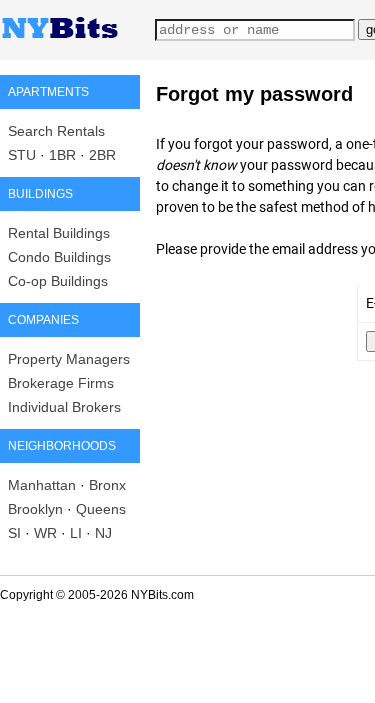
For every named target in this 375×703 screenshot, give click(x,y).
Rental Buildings (59, 233)
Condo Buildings (59, 257)
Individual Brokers (64, 407)
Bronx (107, 485)
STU (22, 155)
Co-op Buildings (58, 281)
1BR (62, 155)
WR (45, 533)
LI (76, 533)
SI (14, 533)
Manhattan (42, 485)
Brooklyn (35, 509)
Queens (101, 509)
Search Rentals (56, 131)
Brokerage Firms (61, 383)
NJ (103, 533)
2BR (102, 155)
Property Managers (69, 359)
